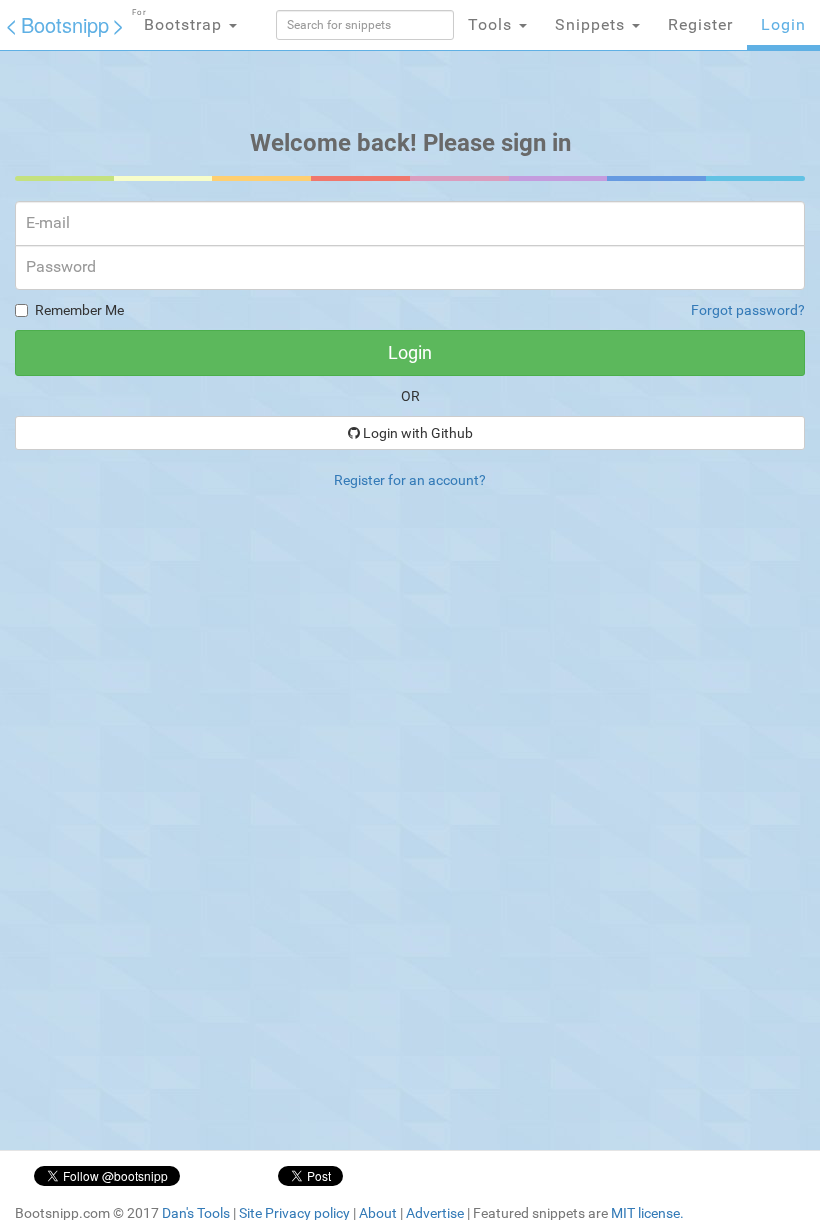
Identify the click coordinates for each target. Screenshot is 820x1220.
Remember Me (79, 310)
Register (700, 24)
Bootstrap (179, 21)
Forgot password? (748, 310)
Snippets (592, 24)
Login (783, 24)
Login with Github (416, 433)
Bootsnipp (65, 24)
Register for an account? (410, 480)
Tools (492, 24)
